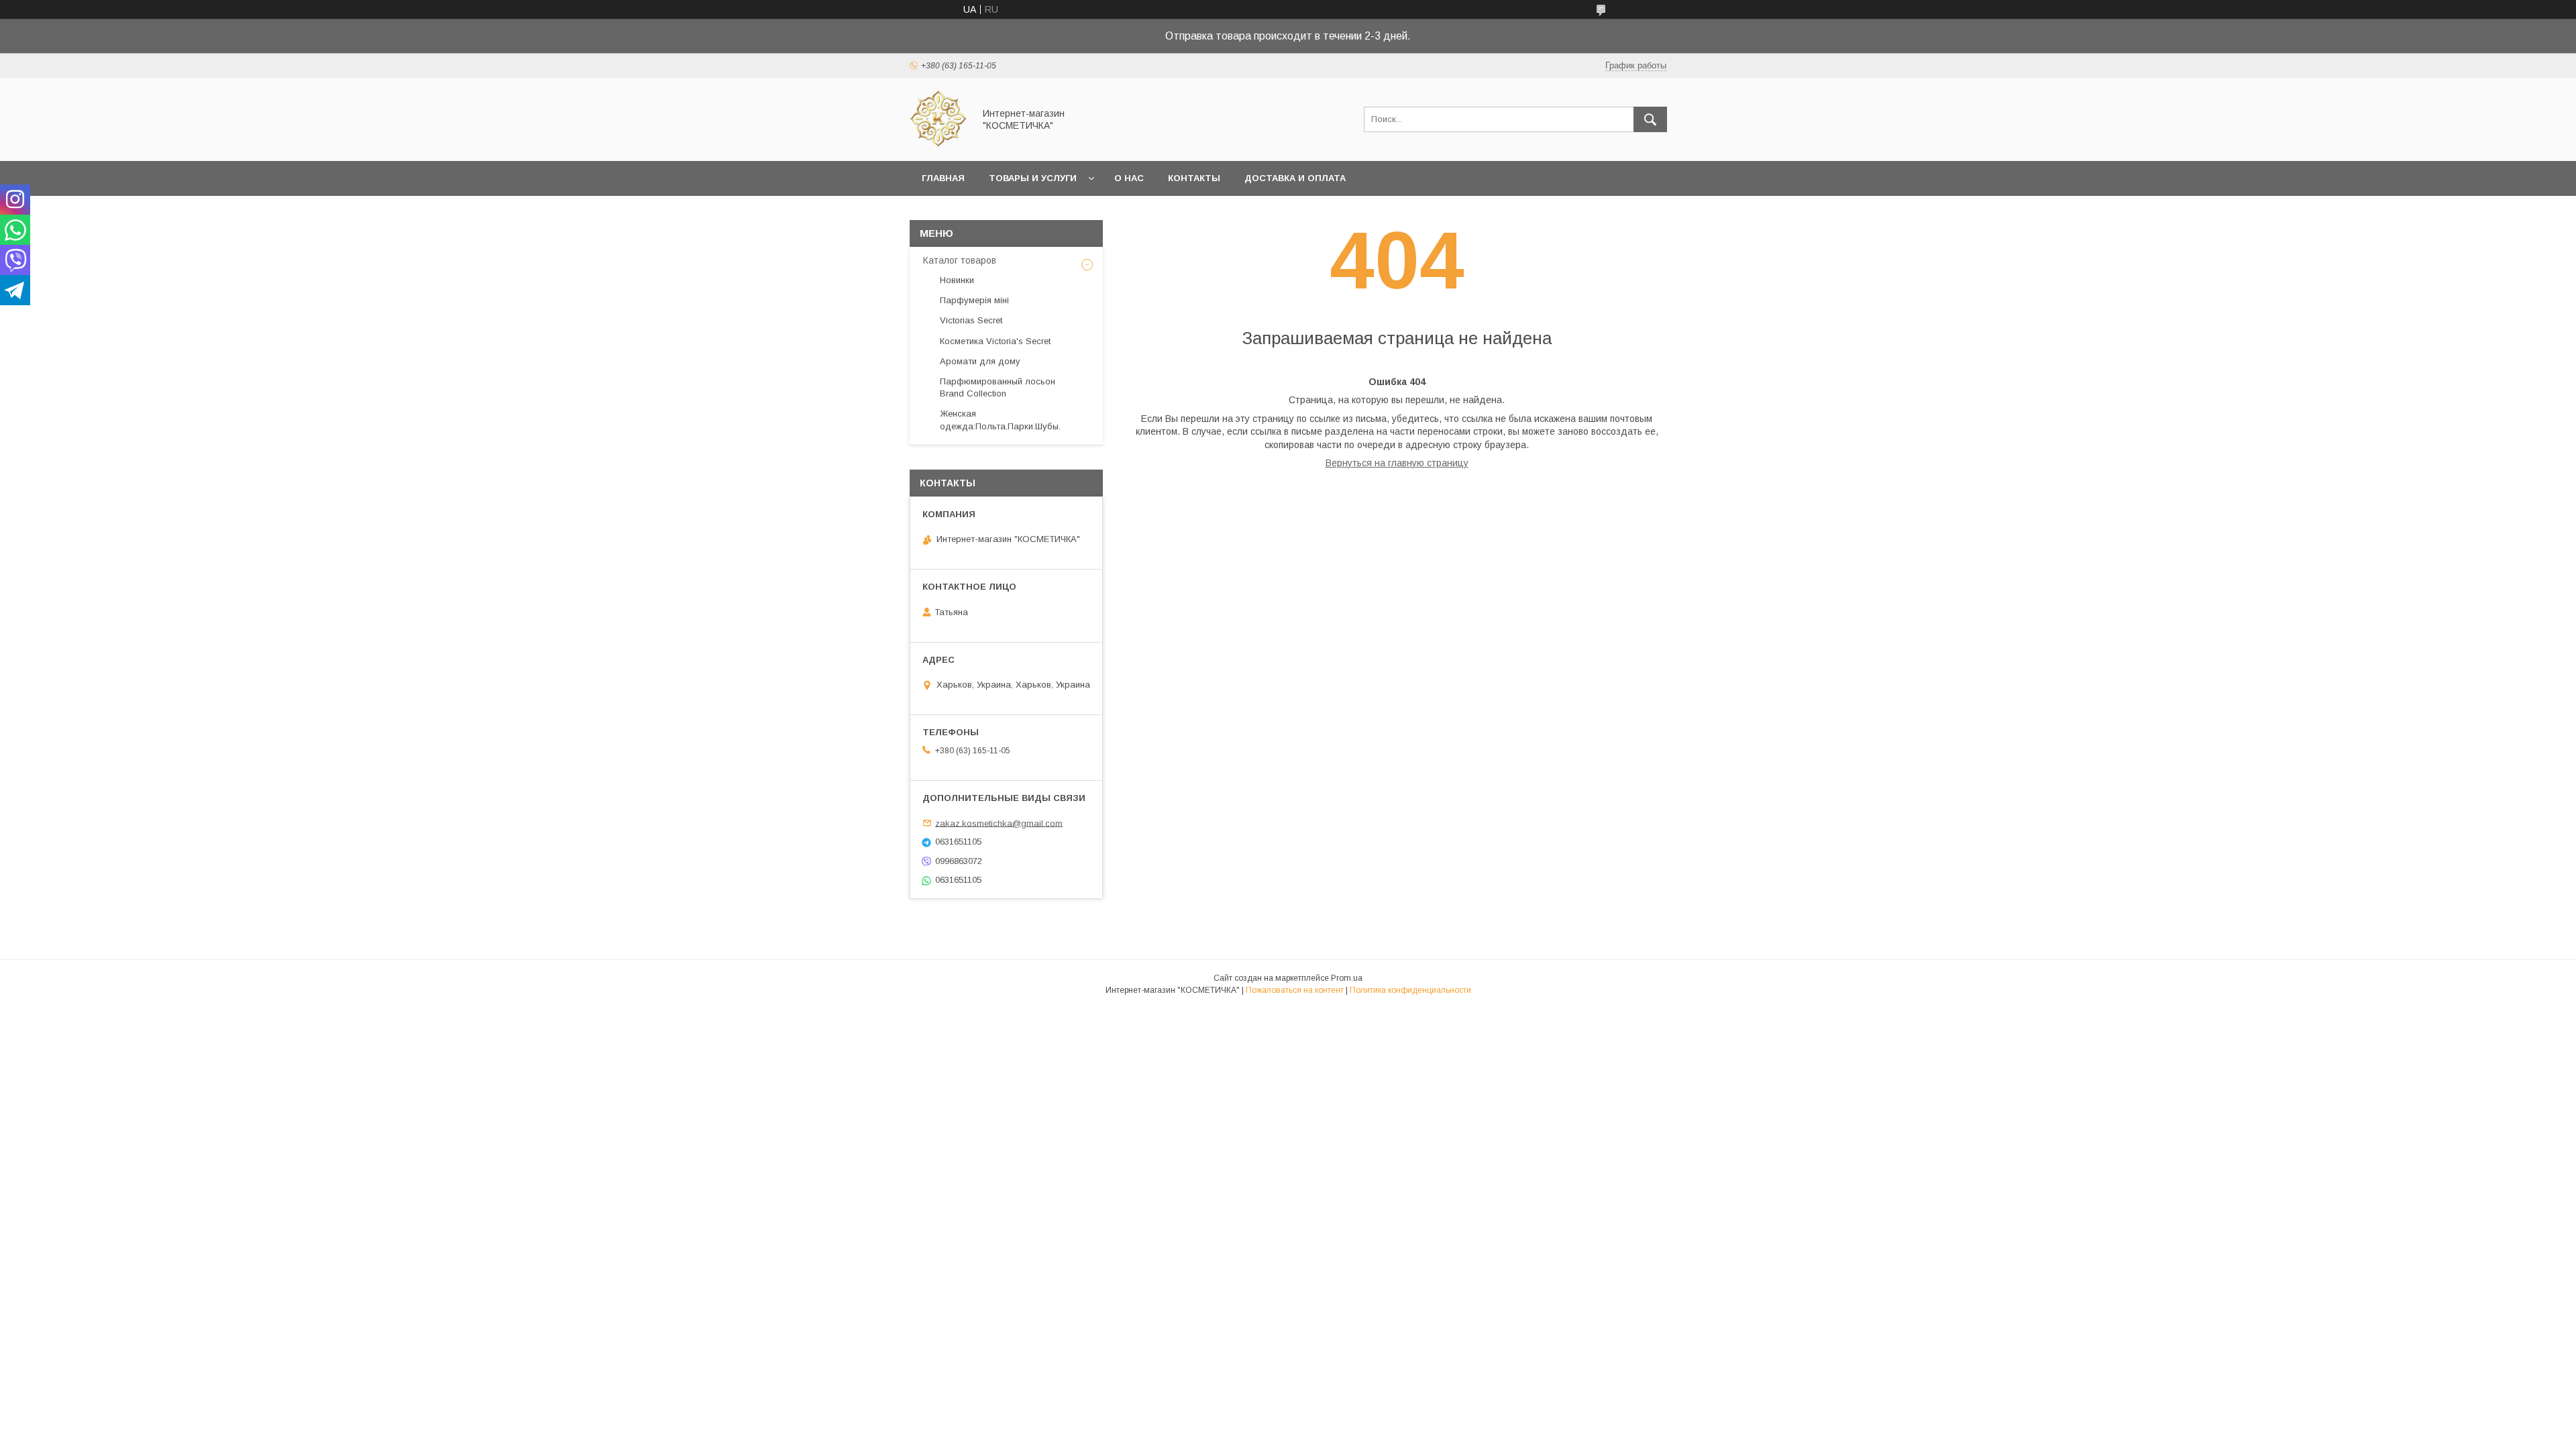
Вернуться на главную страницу (1397, 463)
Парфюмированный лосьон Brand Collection (998, 387)
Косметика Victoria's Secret (995, 341)
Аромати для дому (980, 361)
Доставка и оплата (1295, 178)
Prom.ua (1347, 978)
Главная (943, 178)
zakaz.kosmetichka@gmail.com (999, 823)
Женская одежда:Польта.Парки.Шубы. (1000, 420)
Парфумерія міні (974, 300)
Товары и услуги (1033, 178)
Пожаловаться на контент (1295, 990)
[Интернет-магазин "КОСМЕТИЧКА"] (938, 144)
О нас (1129, 178)
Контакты (1194, 178)
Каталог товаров (960, 260)
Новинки (957, 280)
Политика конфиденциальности (1410, 990)
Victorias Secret (971, 320)
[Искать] (1650, 119)
